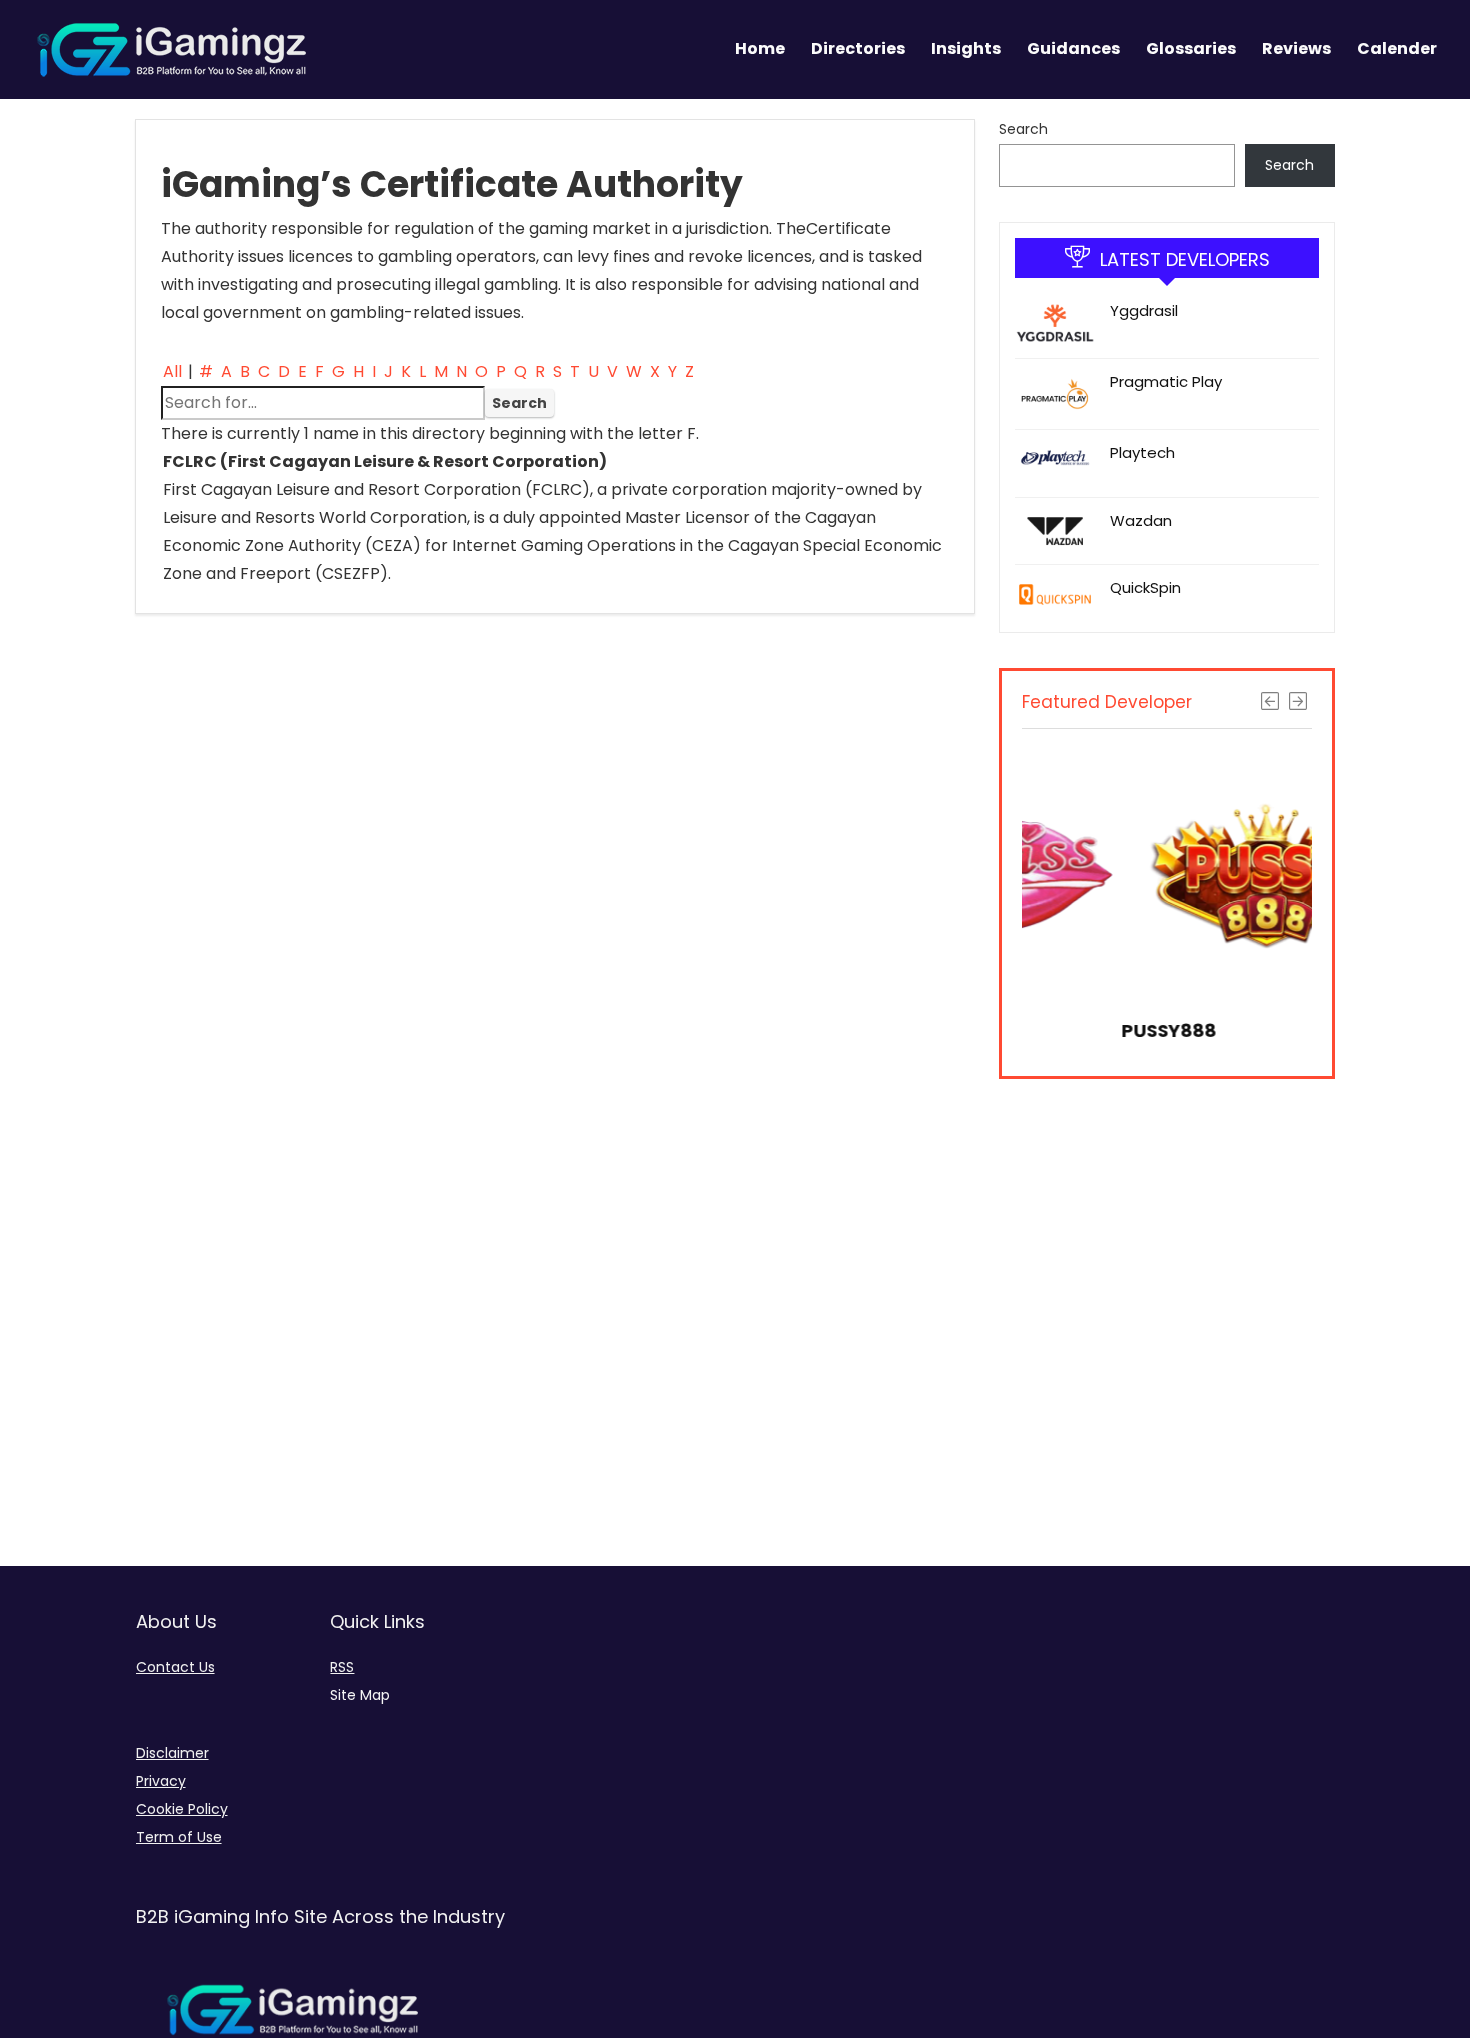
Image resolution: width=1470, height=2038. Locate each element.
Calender (1397, 48)
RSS (342, 1667)
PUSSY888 (1074, 1030)
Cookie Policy (182, 1809)
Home (760, 48)
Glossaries (1191, 48)
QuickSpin (1145, 587)
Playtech (1142, 452)
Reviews (1296, 48)
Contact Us (175, 1667)
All (172, 371)
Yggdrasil (1144, 310)
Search (1023, 129)
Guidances (1073, 48)
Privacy (161, 1781)
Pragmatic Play (1166, 381)
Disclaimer (172, 1753)
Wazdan (1141, 520)
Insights (966, 48)
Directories (858, 48)
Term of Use (179, 1837)
